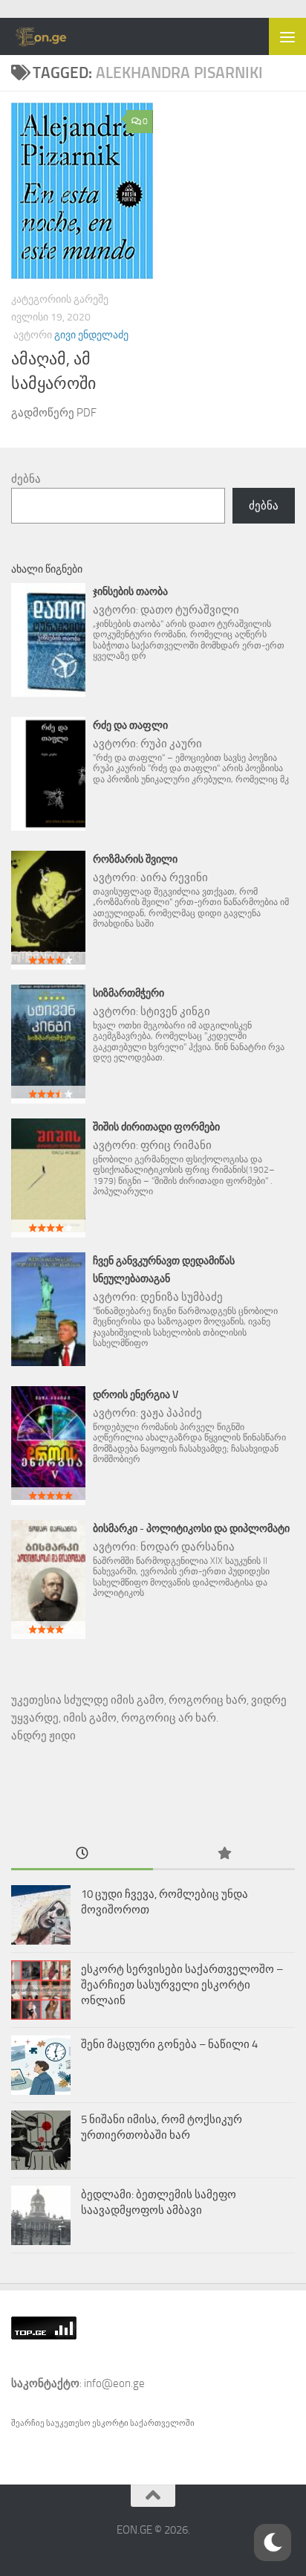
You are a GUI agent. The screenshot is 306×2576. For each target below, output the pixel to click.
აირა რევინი (174, 878)
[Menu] (287, 36)
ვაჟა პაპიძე (171, 1413)
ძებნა (26, 479)
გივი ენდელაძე (91, 335)
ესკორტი (111, 2423)
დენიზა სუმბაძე (182, 1297)
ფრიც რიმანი (176, 1145)
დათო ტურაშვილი (190, 610)
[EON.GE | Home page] (51, 36)
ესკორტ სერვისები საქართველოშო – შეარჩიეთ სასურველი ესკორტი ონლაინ (182, 1985)
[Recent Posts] (82, 1854)
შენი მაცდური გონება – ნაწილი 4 (169, 2044)
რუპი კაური (171, 744)
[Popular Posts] (224, 1854)
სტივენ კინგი (175, 1011)
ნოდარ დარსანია (188, 1547)
